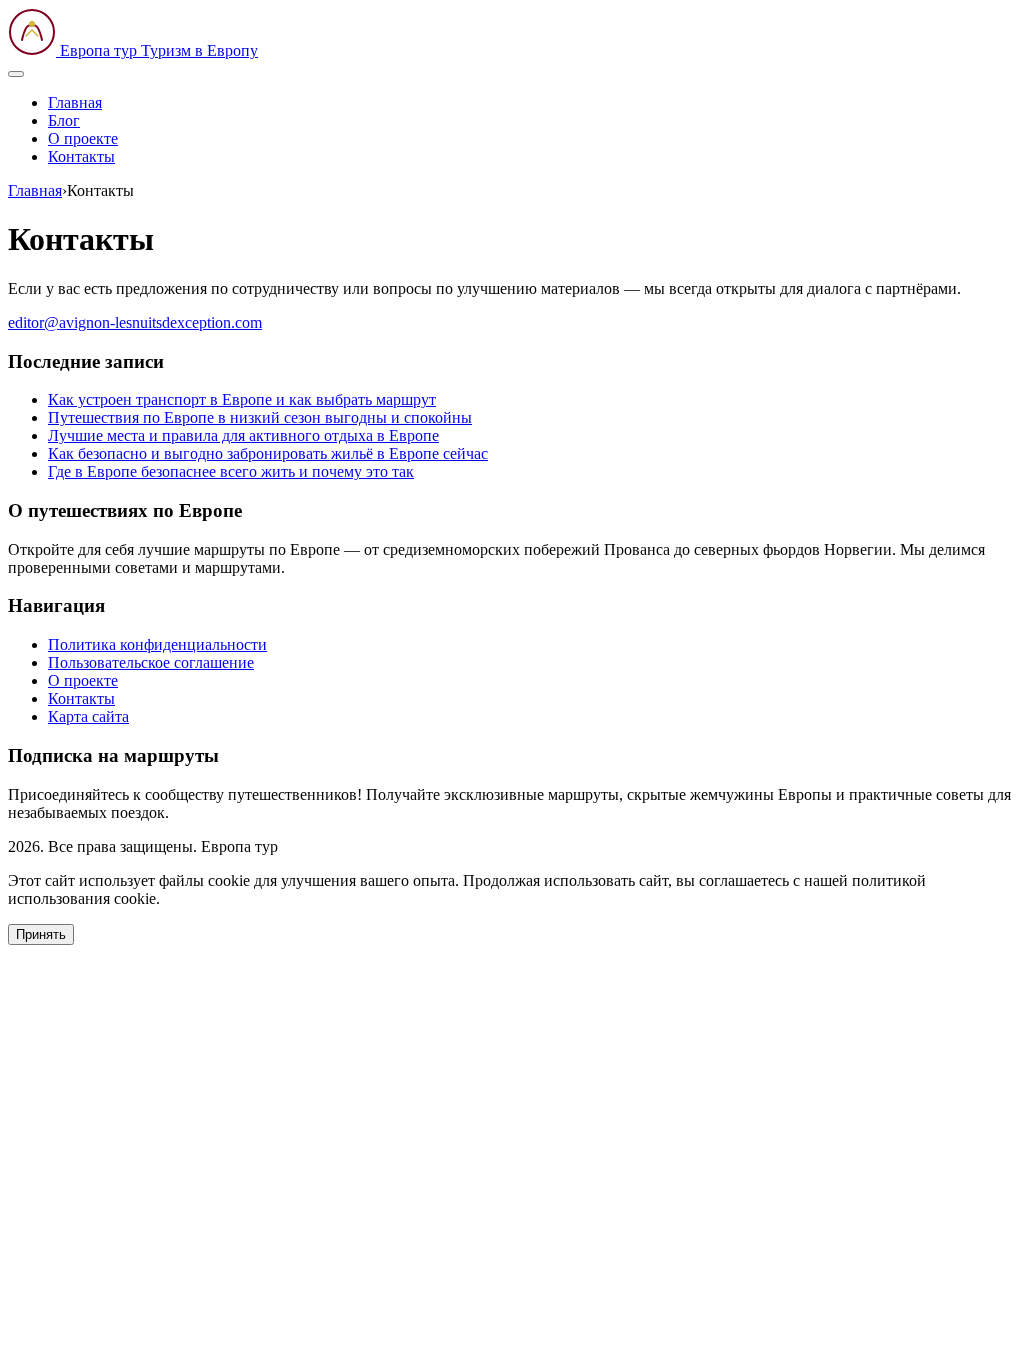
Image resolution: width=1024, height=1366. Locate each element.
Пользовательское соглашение (151, 662)
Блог (64, 120)
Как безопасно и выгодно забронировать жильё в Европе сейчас (268, 453)
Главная (75, 102)
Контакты (81, 156)
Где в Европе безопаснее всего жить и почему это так (231, 471)
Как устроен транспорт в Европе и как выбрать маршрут (242, 399)
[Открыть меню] (16, 74)
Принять (41, 934)
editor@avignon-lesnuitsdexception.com (135, 322)
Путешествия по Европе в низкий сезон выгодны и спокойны (260, 417)
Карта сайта (88, 716)
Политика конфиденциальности (157, 644)
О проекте (83, 138)
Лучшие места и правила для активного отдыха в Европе (243, 435)
